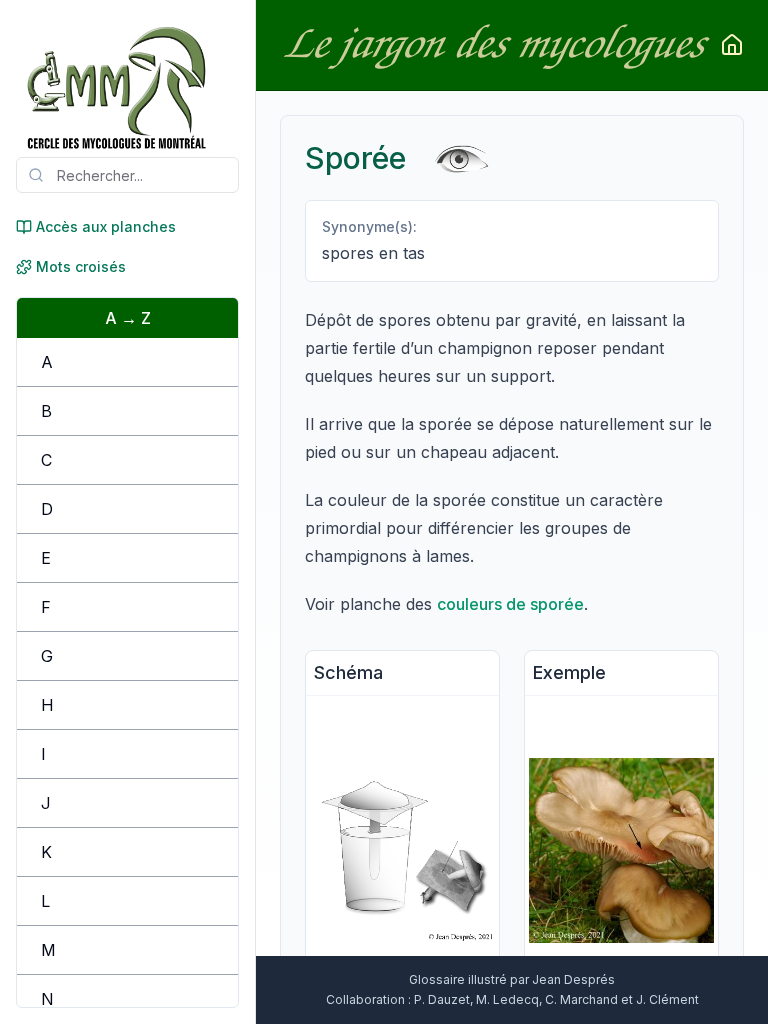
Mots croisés (81, 266)
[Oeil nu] (461, 157)
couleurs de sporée (510, 604)
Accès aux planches (106, 226)
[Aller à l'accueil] (732, 45)
